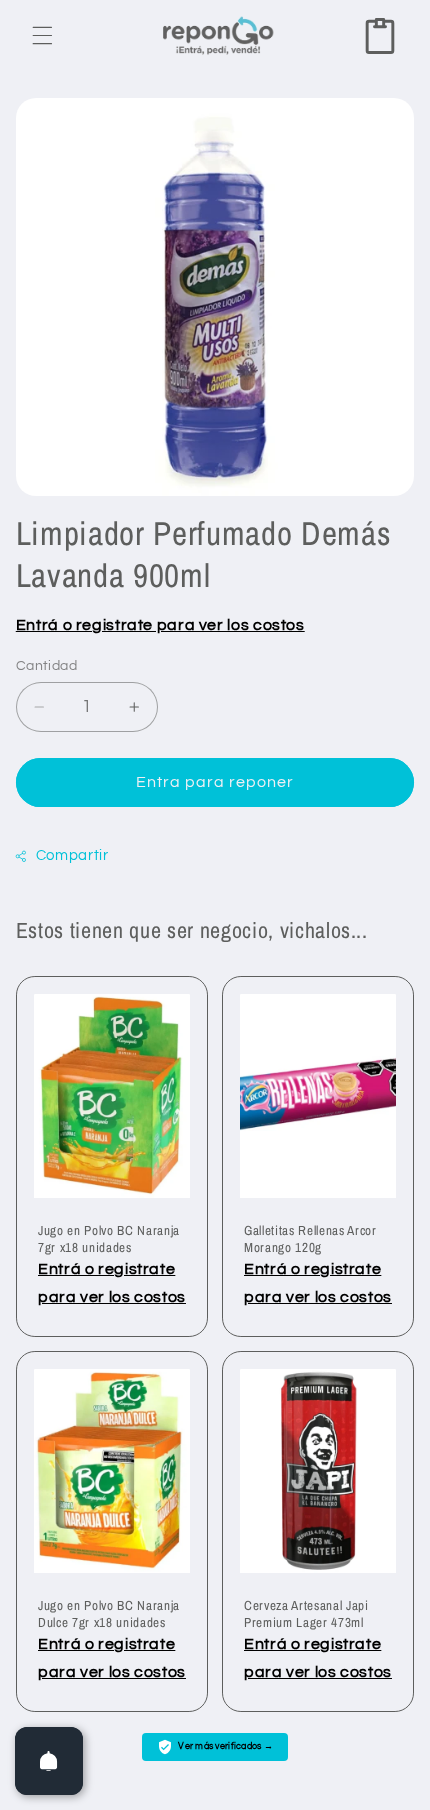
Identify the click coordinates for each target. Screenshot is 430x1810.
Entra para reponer (215, 782)
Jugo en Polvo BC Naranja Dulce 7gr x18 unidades (109, 1614)
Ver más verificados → (225, 1746)
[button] (42, 36)
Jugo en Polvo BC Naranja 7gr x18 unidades (109, 1239)
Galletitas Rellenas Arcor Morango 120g (310, 1239)
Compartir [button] (72, 855)
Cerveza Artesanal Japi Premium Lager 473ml (306, 1614)
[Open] (49, 1761)
